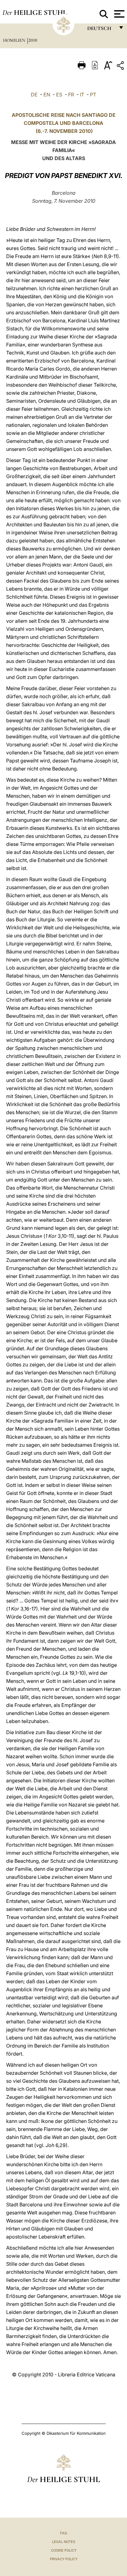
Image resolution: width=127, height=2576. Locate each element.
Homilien (15, 40)
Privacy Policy (64, 2559)
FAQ (63, 2533)
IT (82, 95)
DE (34, 95)
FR (71, 95)
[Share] (121, 67)
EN (47, 95)
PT (93, 95)
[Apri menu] (119, 14)
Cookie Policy (64, 2550)
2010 (33, 40)
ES (59, 95)
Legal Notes (64, 2542)
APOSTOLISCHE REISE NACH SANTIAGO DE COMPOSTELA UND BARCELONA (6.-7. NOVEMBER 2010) (64, 123)
